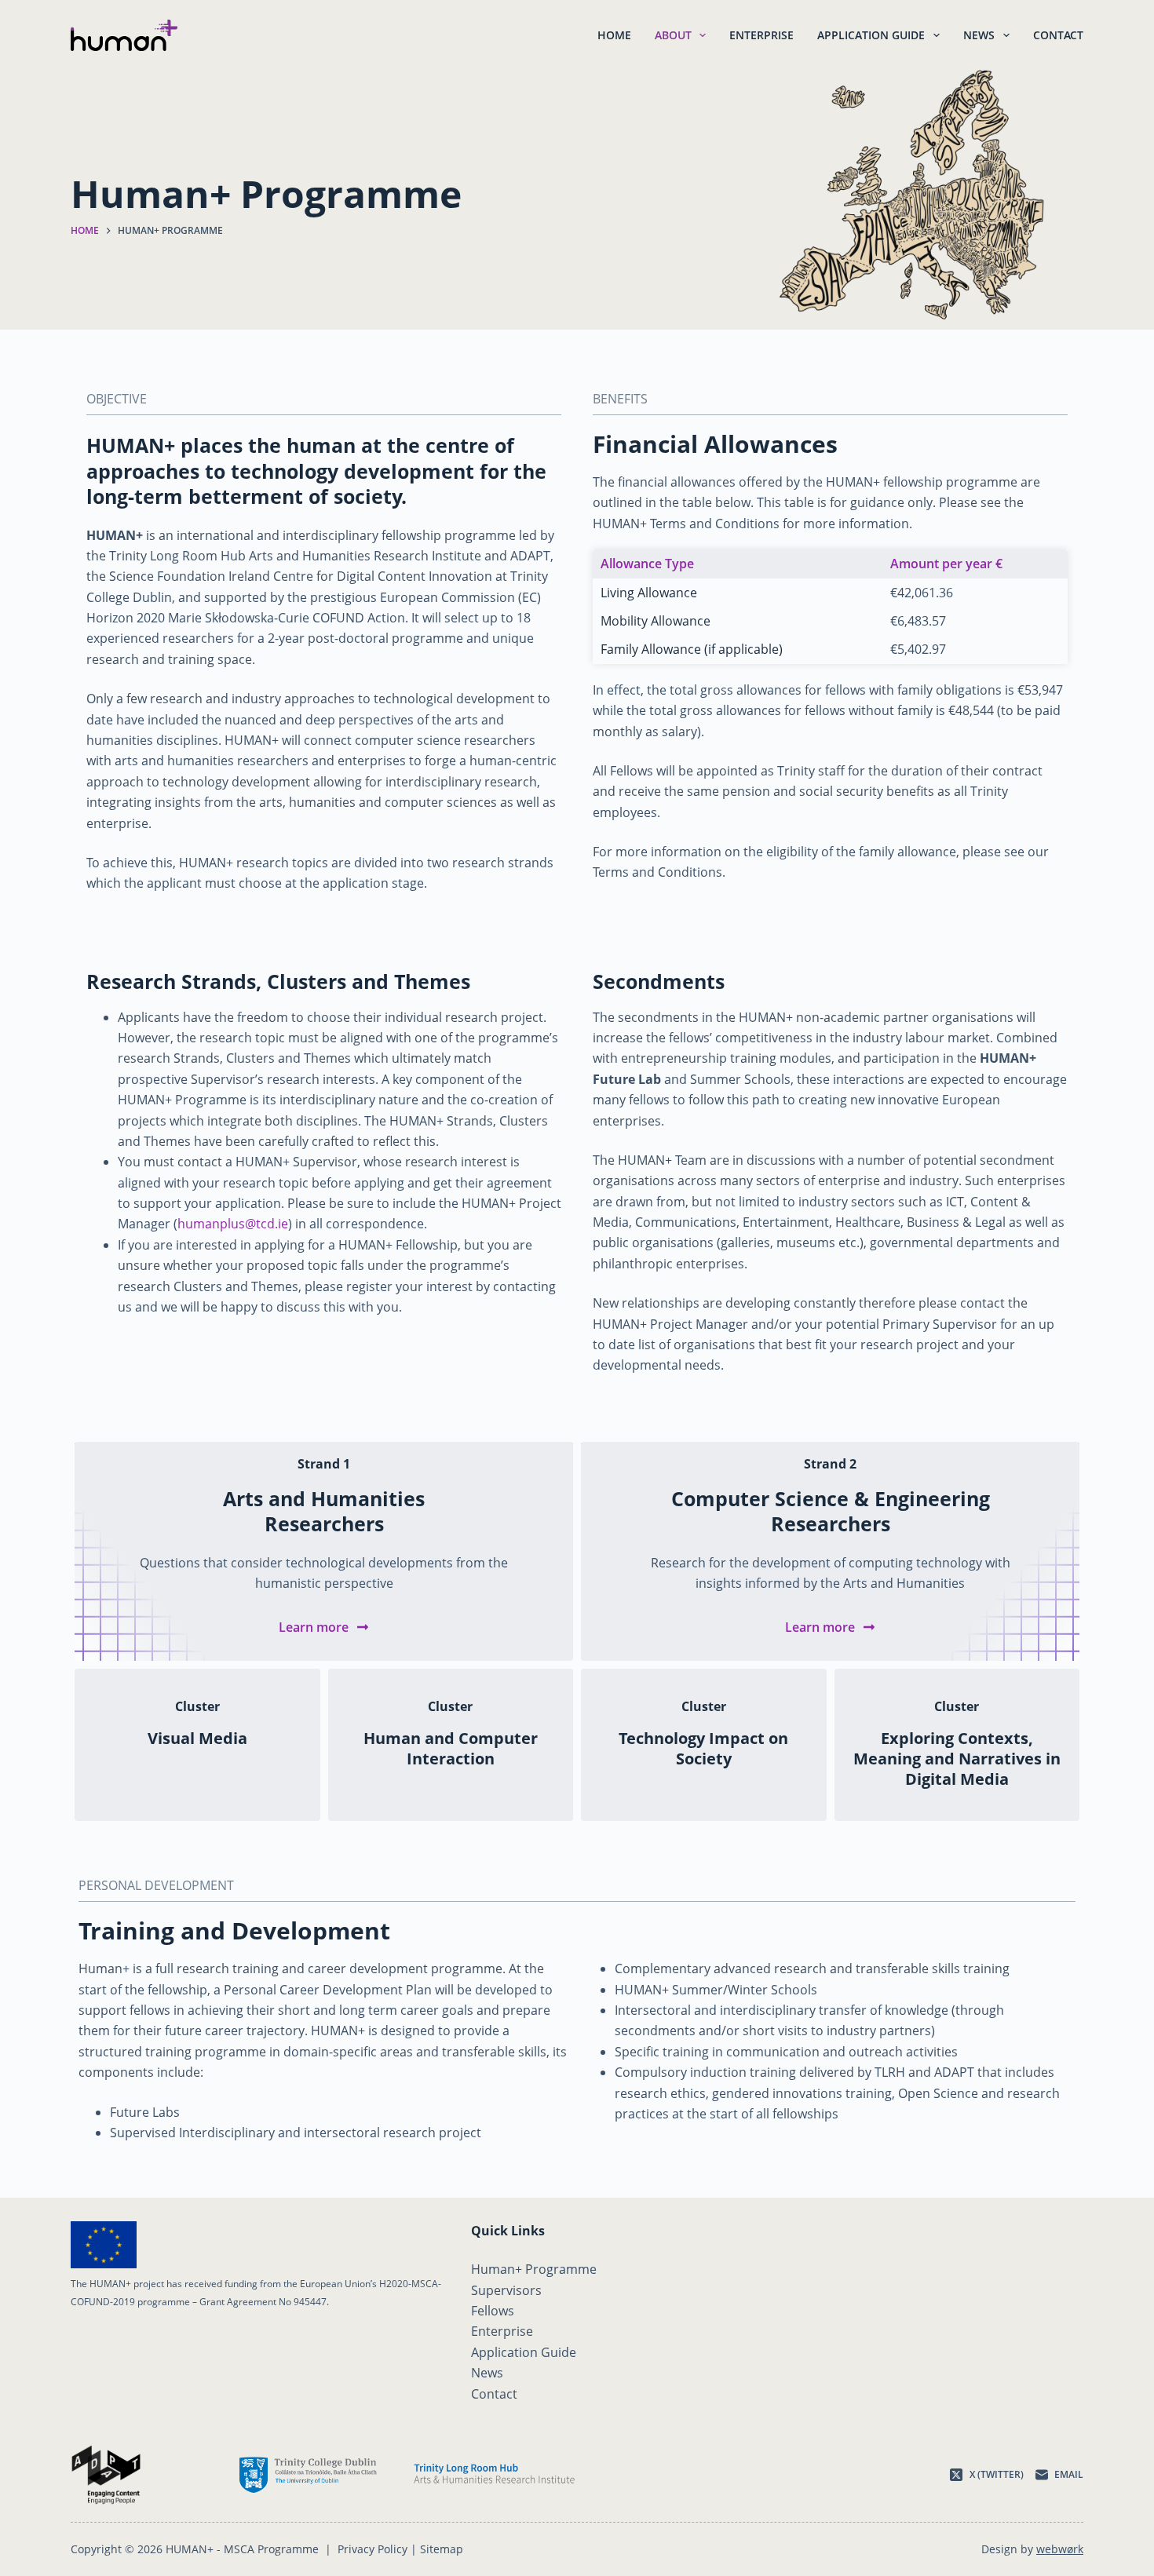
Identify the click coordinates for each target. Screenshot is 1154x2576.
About (673, 35)
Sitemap (442, 2549)
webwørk (1060, 2549)
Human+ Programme (534, 2269)
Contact (1058, 35)
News (979, 35)
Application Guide (871, 35)
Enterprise (761, 35)
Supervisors (506, 2290)
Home (614, 35)
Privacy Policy (372, 2549)
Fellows (493, 2311)
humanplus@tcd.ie (233, 1224)
